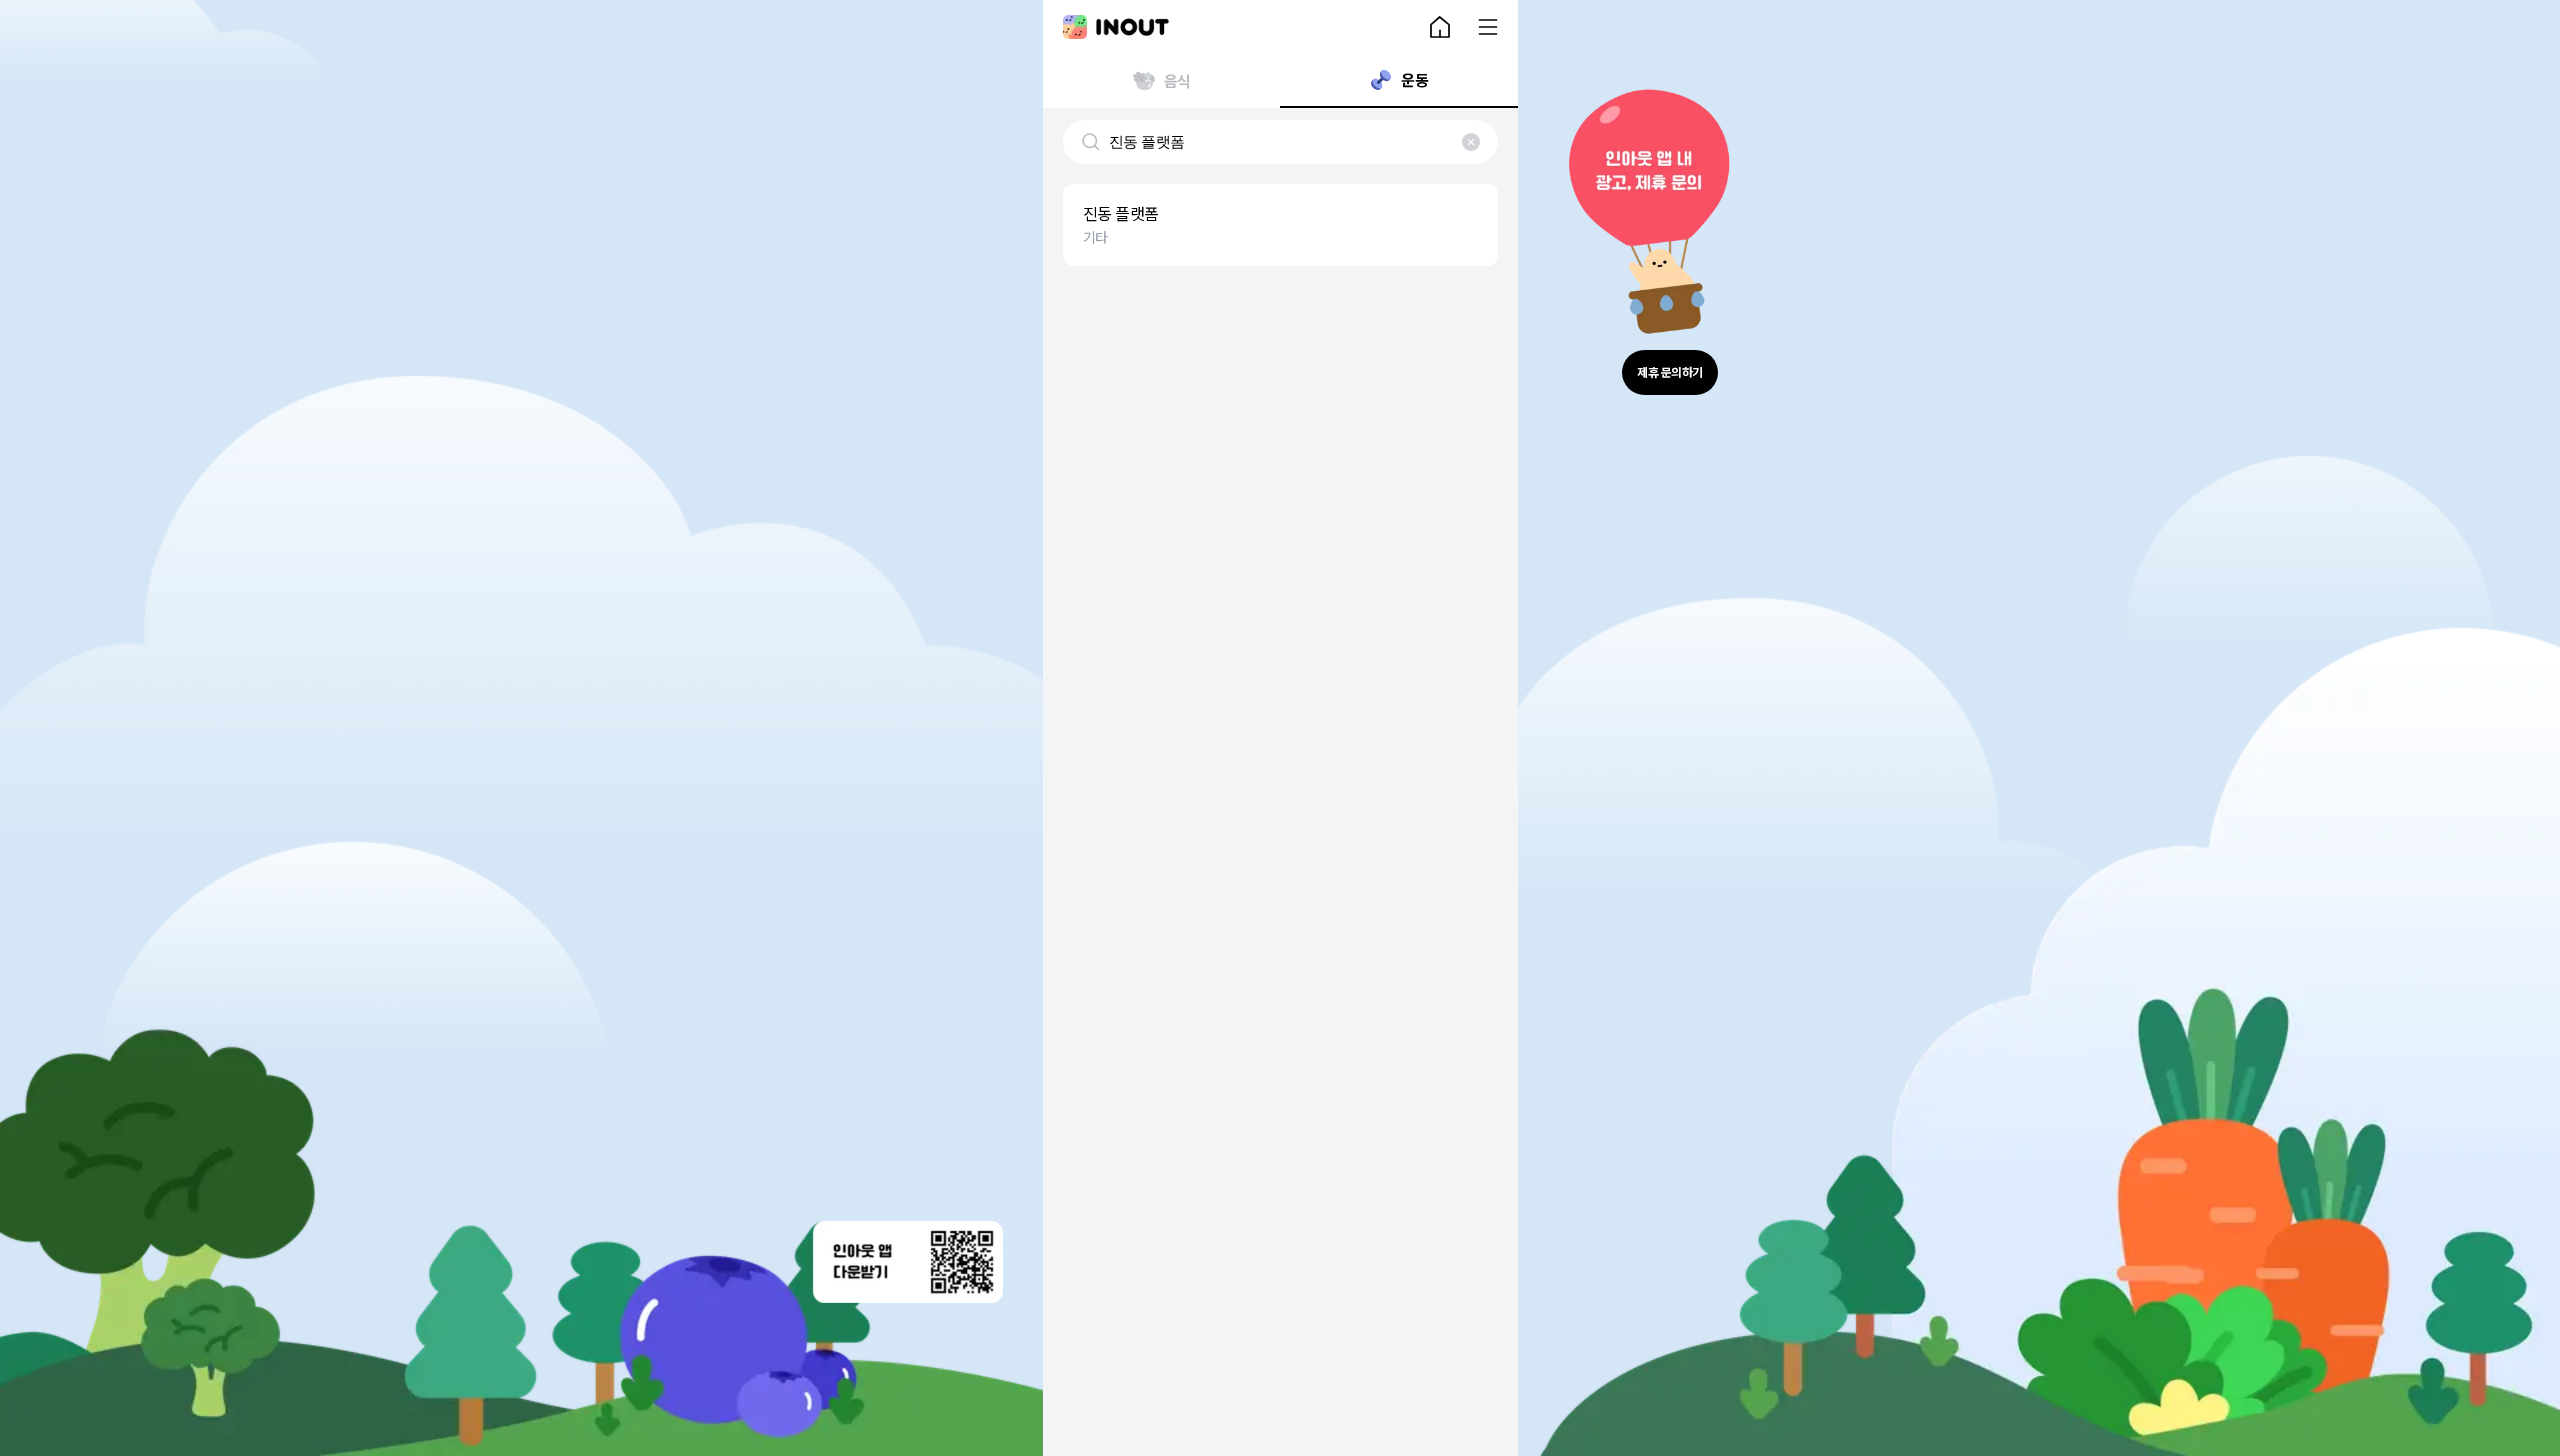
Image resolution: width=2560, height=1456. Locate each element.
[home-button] (1440, 27)
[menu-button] (1488, 27)
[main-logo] (1116, 27)
